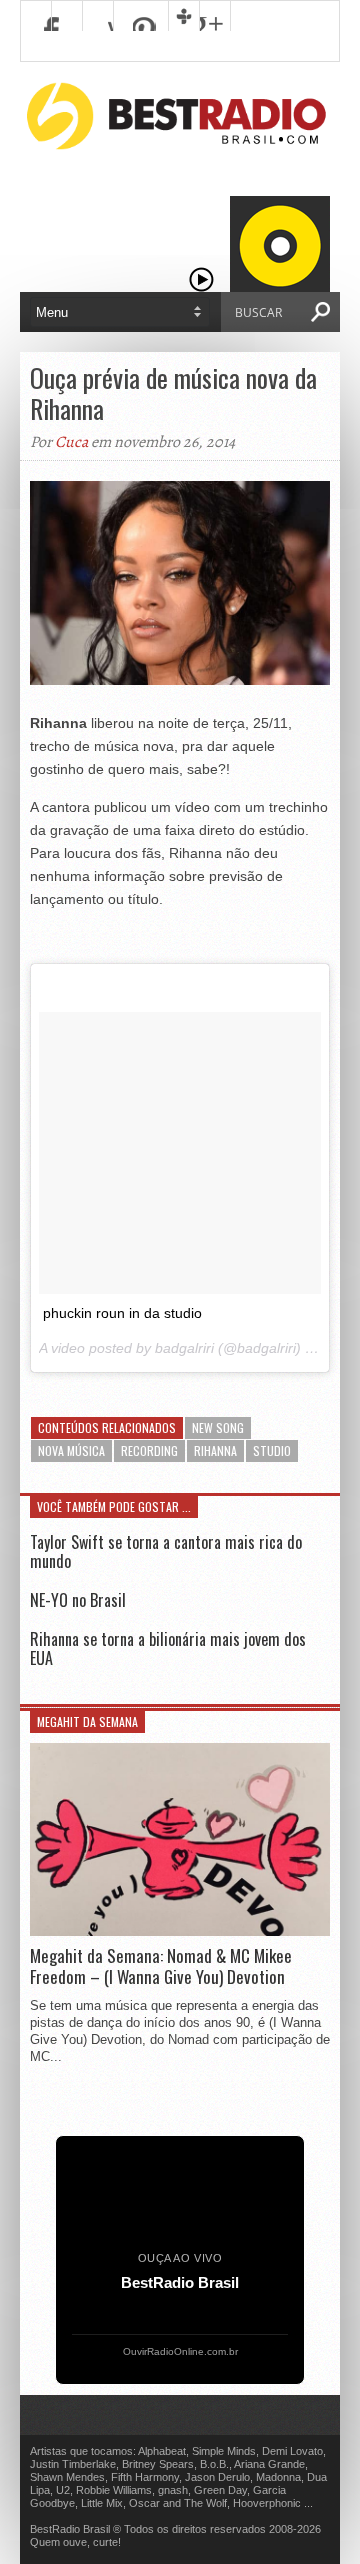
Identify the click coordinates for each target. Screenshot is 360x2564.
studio (272, 1450)
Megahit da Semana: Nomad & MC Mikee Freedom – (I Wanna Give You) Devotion (161, 1966)
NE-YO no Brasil (78, 1600)
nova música (71, 1450)
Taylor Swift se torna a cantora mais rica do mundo (166, 1551)
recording (149, 1450)
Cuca (71, 442)
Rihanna (215, 1450)
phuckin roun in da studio (122, 1313)
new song (218, 1427)
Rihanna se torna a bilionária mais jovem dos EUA (168, 1648)
